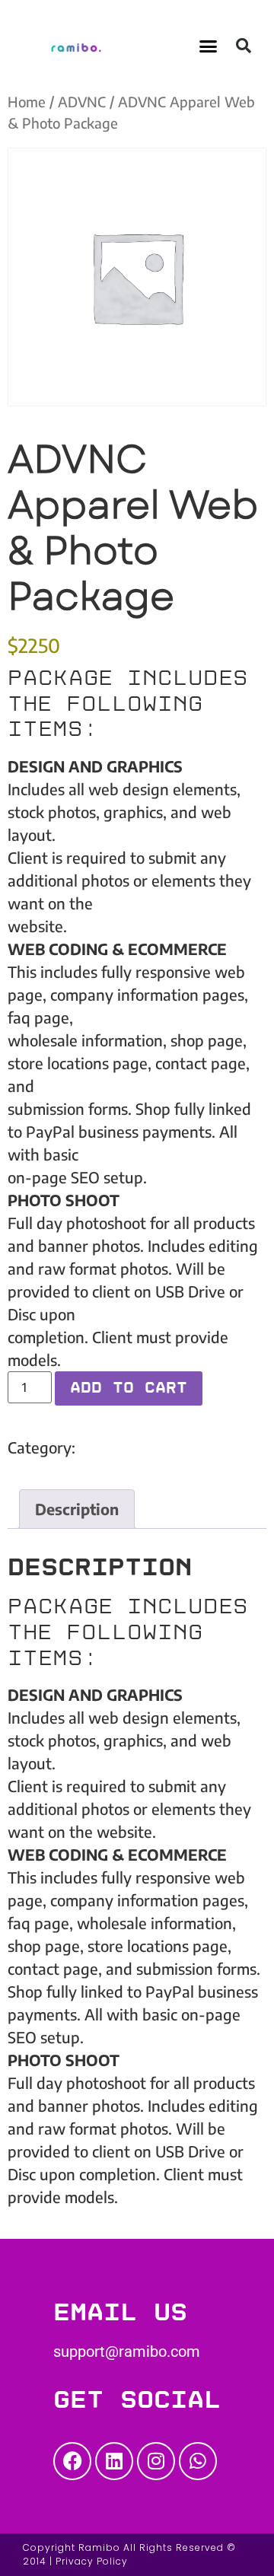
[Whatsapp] (198, 2461)
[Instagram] (156, 2461)
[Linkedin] (114, 2461)
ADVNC (82, 102)
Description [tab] (77, 1509)
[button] (209, 46)
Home (27, 102)
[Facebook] (72, 2461)
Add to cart (129, 1388)
